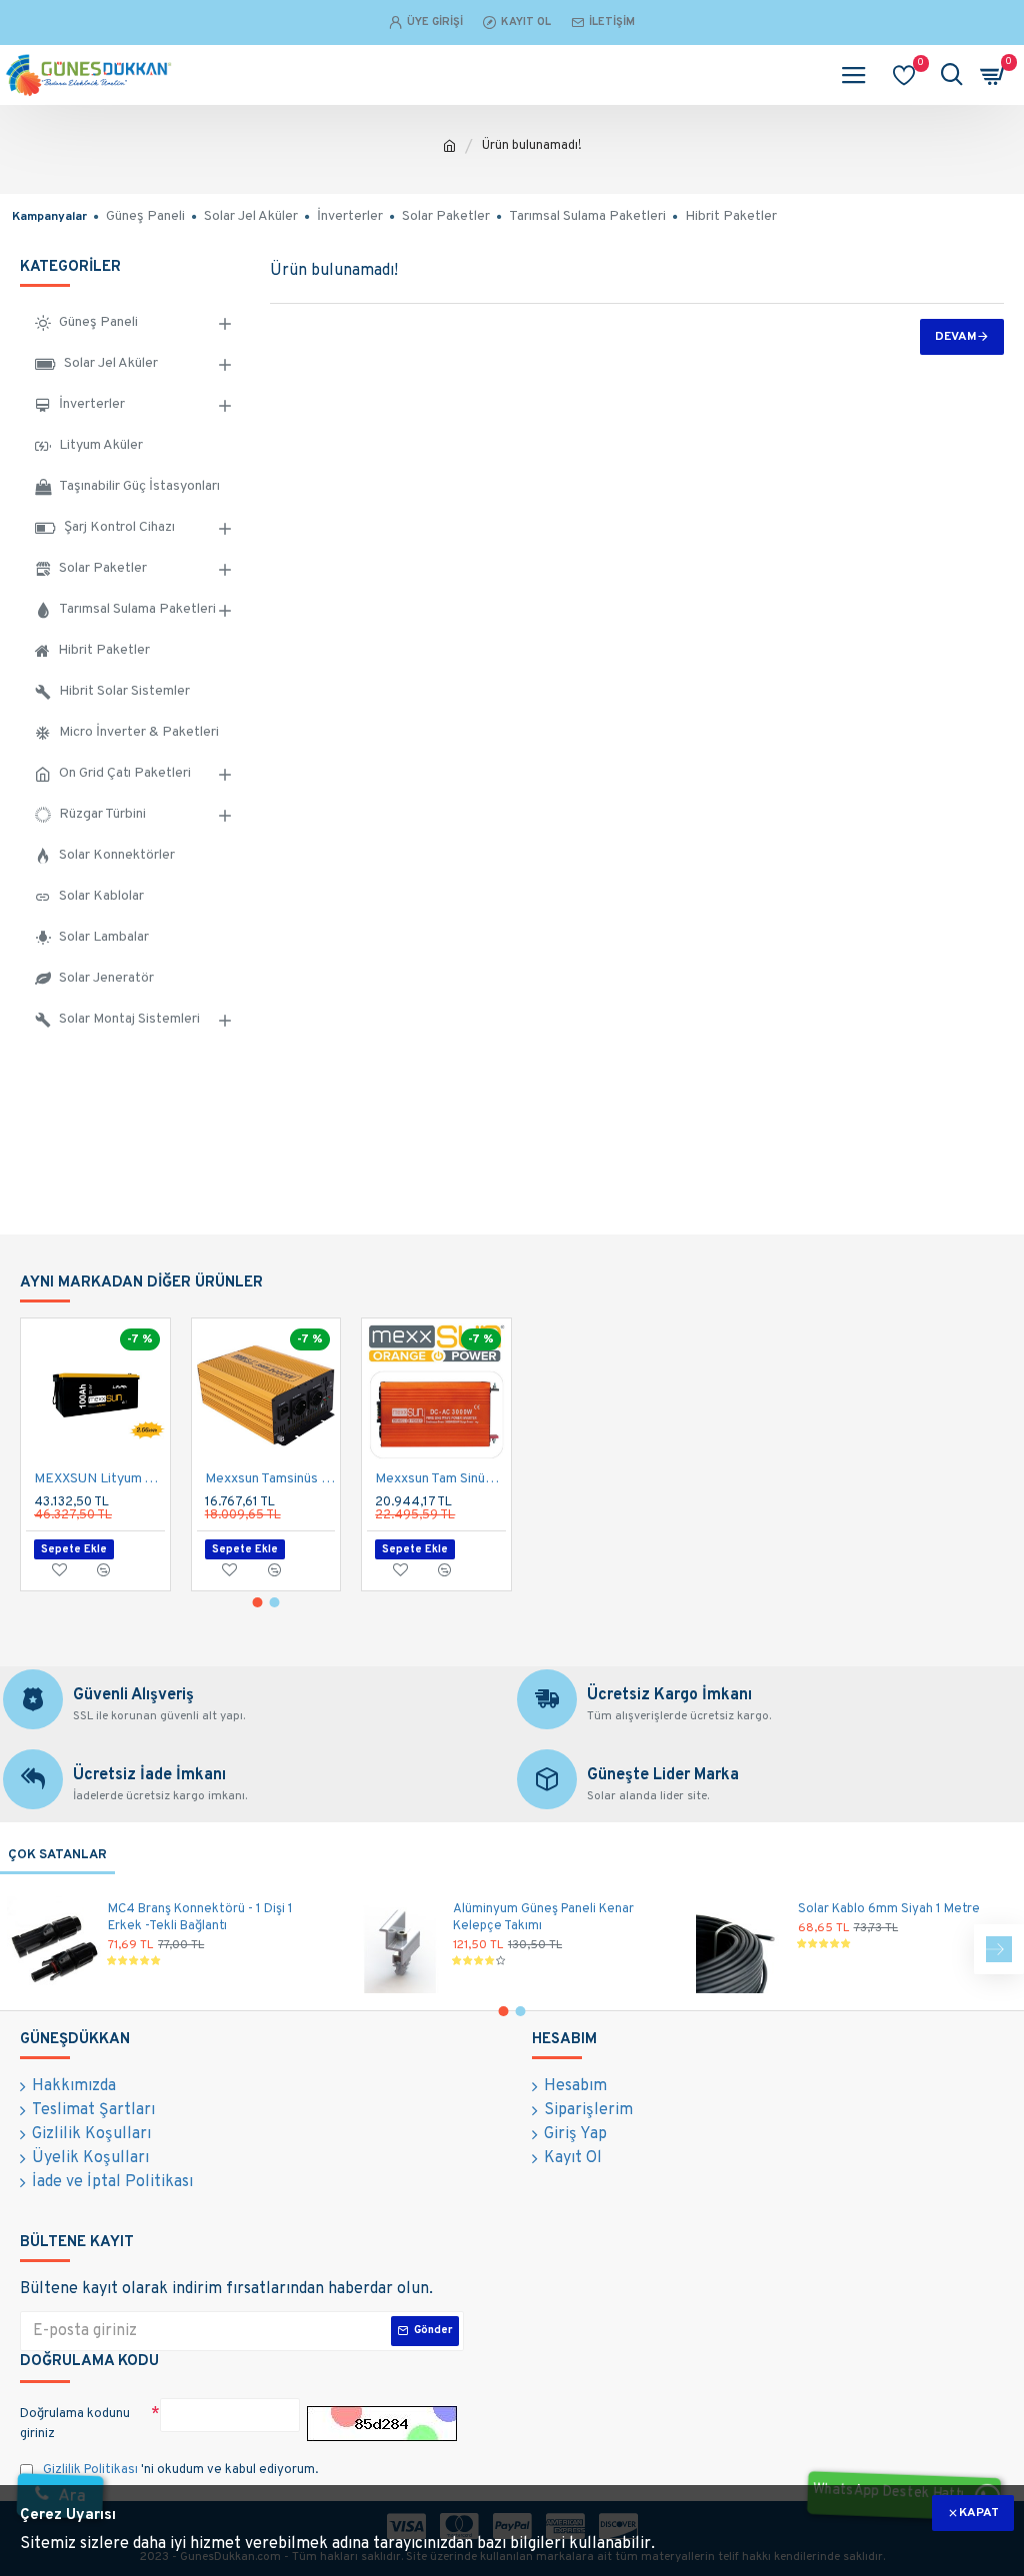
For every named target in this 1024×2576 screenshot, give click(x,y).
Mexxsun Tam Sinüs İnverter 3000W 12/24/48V (440, 1479)
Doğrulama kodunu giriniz (75, 2424)
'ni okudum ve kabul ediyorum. (180, 2470)
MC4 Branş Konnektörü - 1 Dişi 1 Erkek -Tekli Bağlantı (200, 1918)
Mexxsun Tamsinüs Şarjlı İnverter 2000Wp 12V (270, 1479)
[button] (258, 1602)
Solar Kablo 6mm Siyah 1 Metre (889, 1909)
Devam (956, 337)
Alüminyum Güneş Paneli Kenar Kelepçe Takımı (543, 1918)
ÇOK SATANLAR (57, 1855)
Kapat (979, 2513)
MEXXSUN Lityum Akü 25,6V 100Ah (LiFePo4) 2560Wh (99, 1479)
